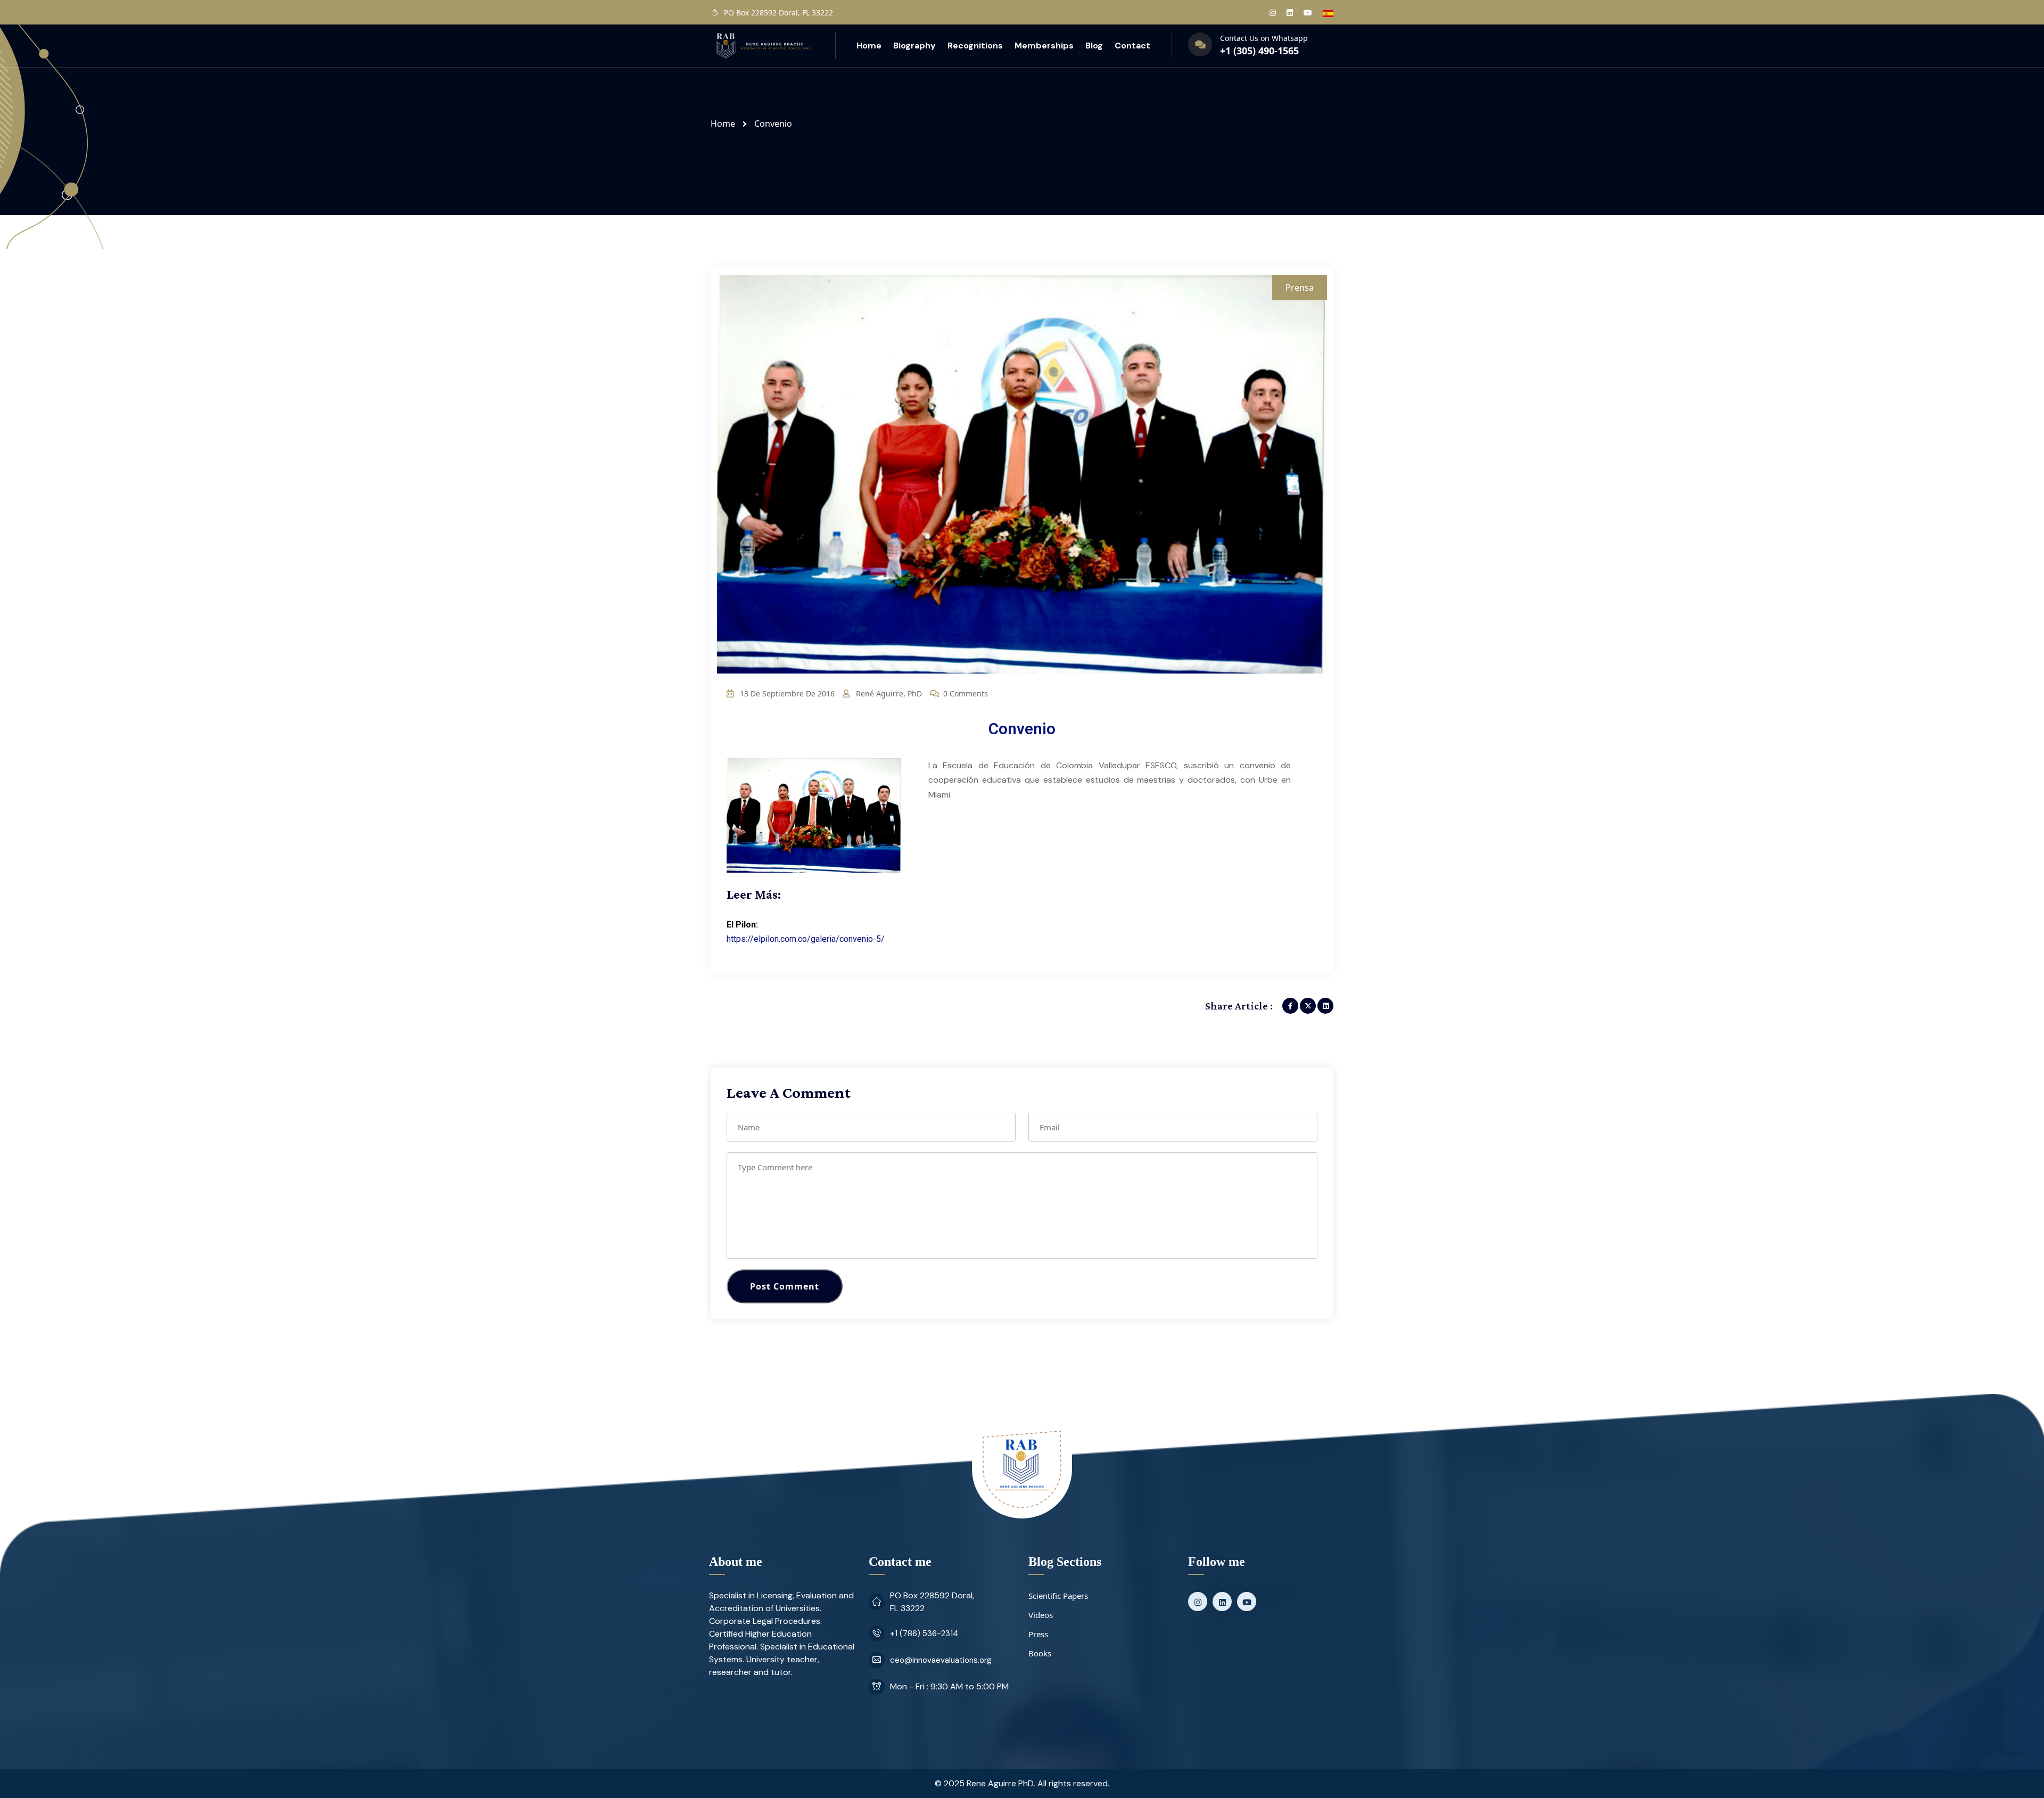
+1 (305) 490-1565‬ (1259, 51)
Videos (1041, 1615)
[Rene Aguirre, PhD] (762, 45)
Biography (914, 46)
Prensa (1300, 288)
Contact (1132, 46)
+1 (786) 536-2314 (924, 1633)
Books (1040, 1653)
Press (1038, 1634)
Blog (1094, 46)
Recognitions (975, 46)
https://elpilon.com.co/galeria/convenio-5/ (806, 939)
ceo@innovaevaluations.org (941, 1660)
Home (869, 46)
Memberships (1044, 46)
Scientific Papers (1058, 1596)
